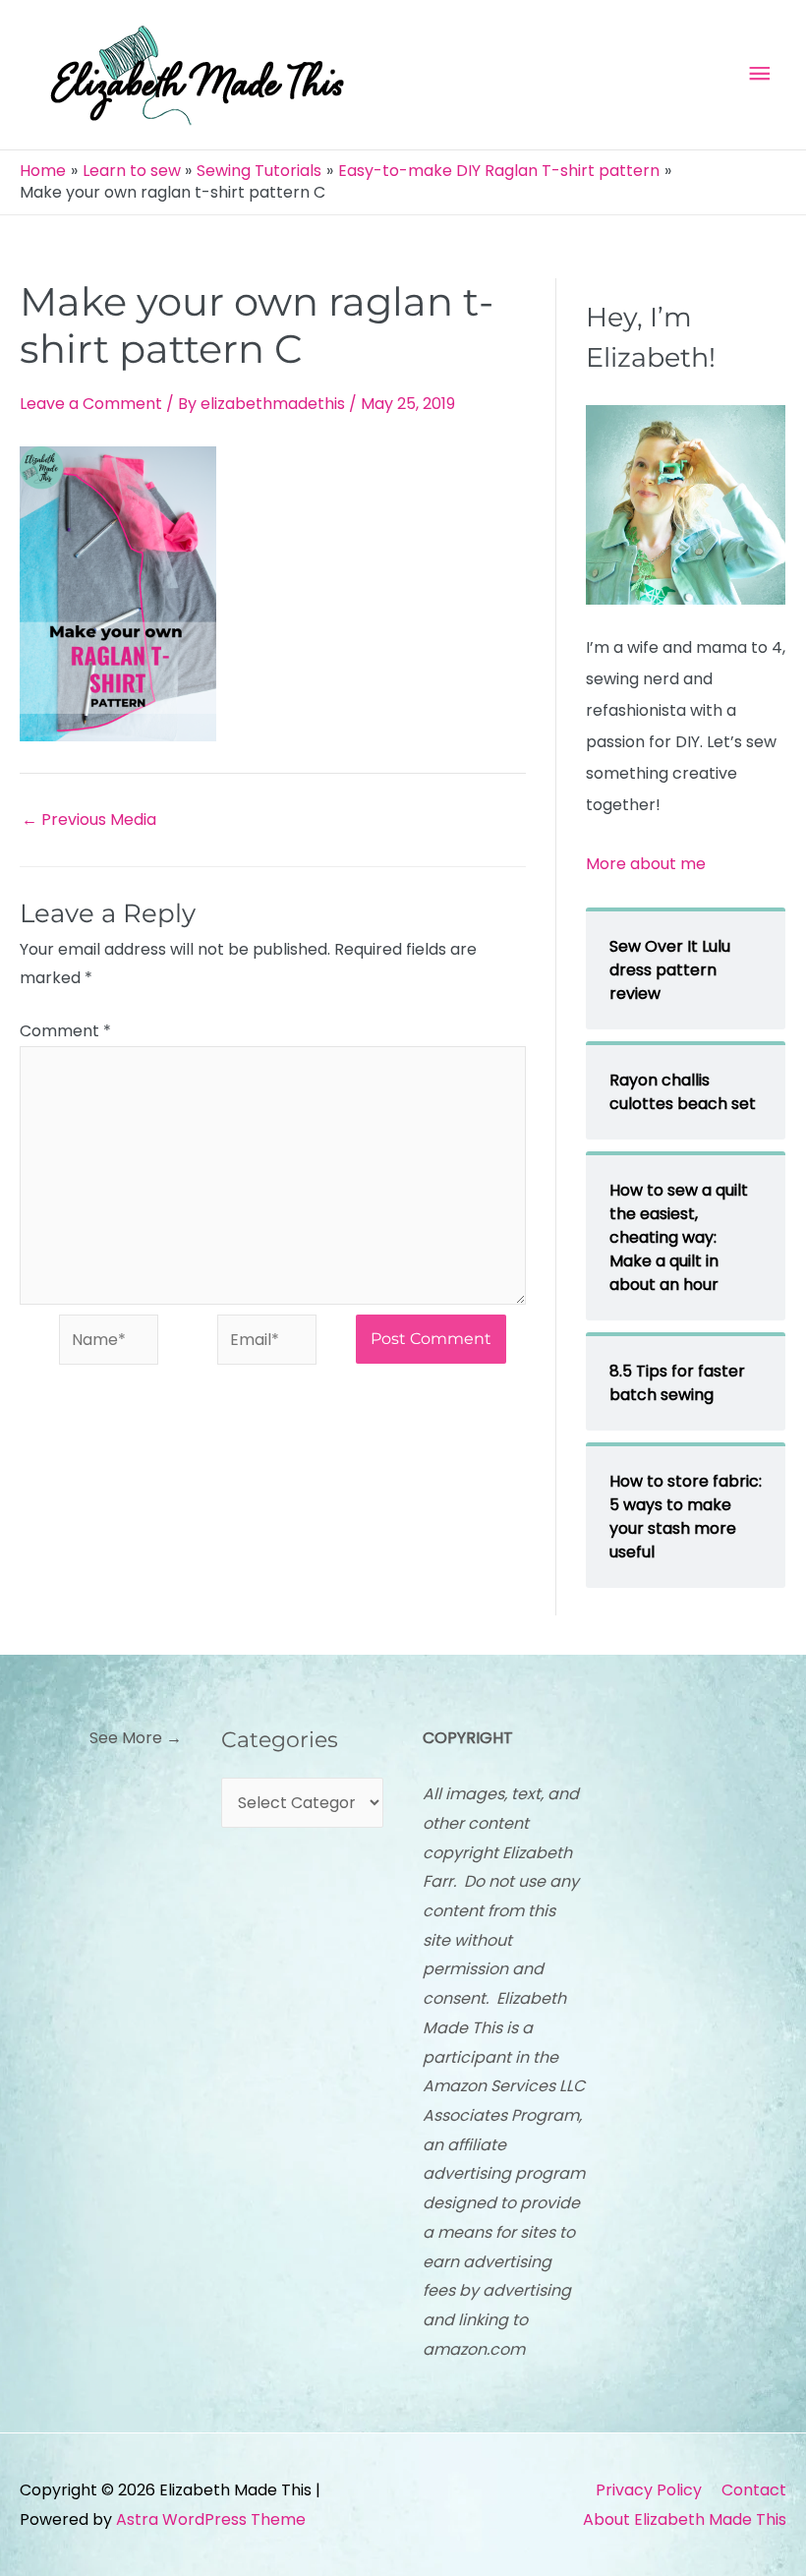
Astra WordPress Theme (211, 2519)
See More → (136, 1738)
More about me (646, 864)
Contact (754, 2490)
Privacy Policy (649, 2490)
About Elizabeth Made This (685, 2519)
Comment (65, 1031)
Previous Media (89, 820)
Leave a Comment (91, 404)
